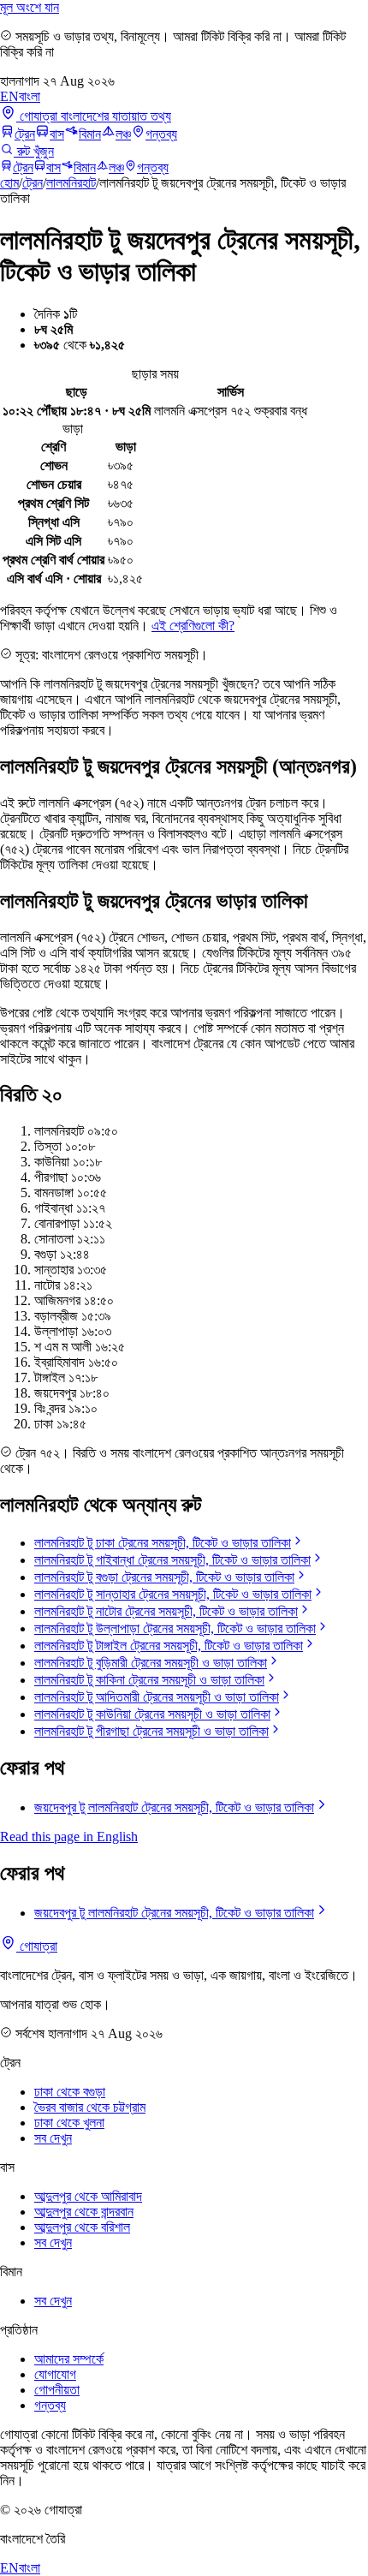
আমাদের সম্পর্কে (69, 2359)
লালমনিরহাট (71, 183)
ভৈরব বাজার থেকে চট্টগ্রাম (90, 2107)
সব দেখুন (53, 2138)
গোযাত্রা (37, 1946)
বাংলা (30, 96)
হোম (9, 183)
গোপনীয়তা (57, 2390)
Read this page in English (69, 1837)
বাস (57, 134)
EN (9, 96)
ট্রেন (25, 134)
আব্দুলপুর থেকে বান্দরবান (84, 2212)
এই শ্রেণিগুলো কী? (193, 626)
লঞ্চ (123, 134)
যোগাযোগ (55, 2374)
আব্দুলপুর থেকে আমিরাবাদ (88, 2196)
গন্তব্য (161, 134)
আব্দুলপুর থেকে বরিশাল (82, 2227)
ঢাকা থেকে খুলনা (69, 2123)
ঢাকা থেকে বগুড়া (70, 2092)
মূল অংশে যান (30, 7)
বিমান (90, 134)
